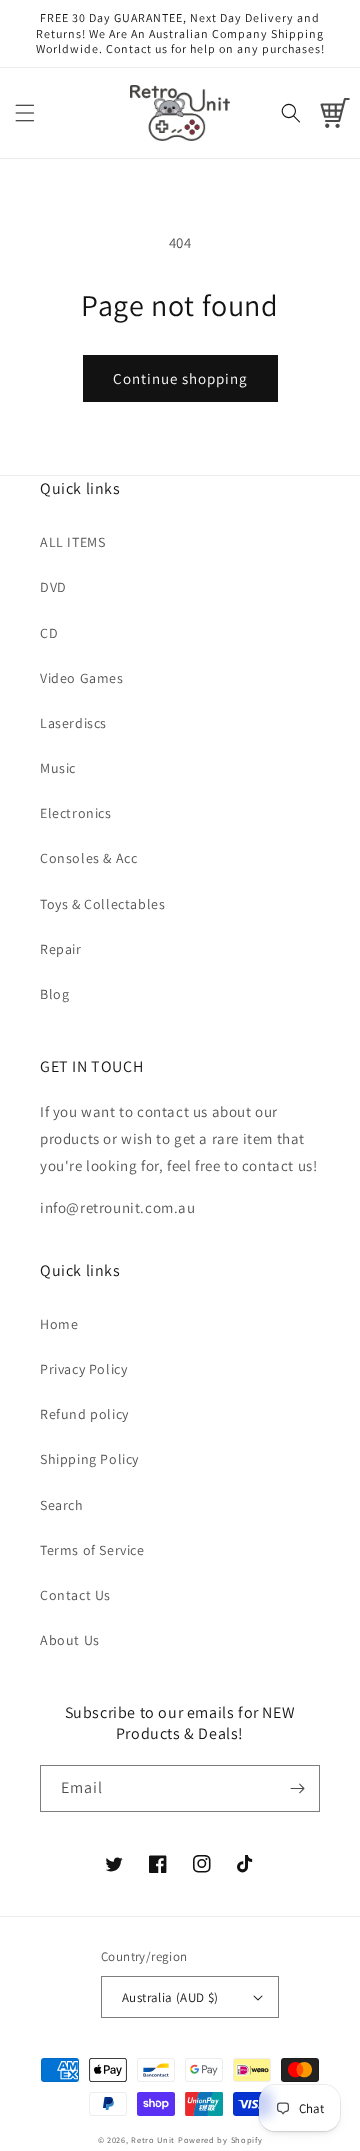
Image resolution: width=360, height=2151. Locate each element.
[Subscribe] (297, 1788)
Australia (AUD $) (170, 1997)
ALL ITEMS (72, 542)
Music (58, 768)
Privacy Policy (83, 1369)
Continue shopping (180, 378)
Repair (61, 949)
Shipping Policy (89, 1459)
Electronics (76, 813)
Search (62, 1505)
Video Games (82, 678)
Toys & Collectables (102, 904)
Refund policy (84, 1414)
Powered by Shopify (220, 2139)
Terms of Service (92, 1550)
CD (49, 633)
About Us (70, 1640)
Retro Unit (153, 2139)
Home (59, 1324)
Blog (54, 994)
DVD (53, 587)
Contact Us (75, 1595)
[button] (25, 113)
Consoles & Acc (88, 858)
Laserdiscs (73, 723)
